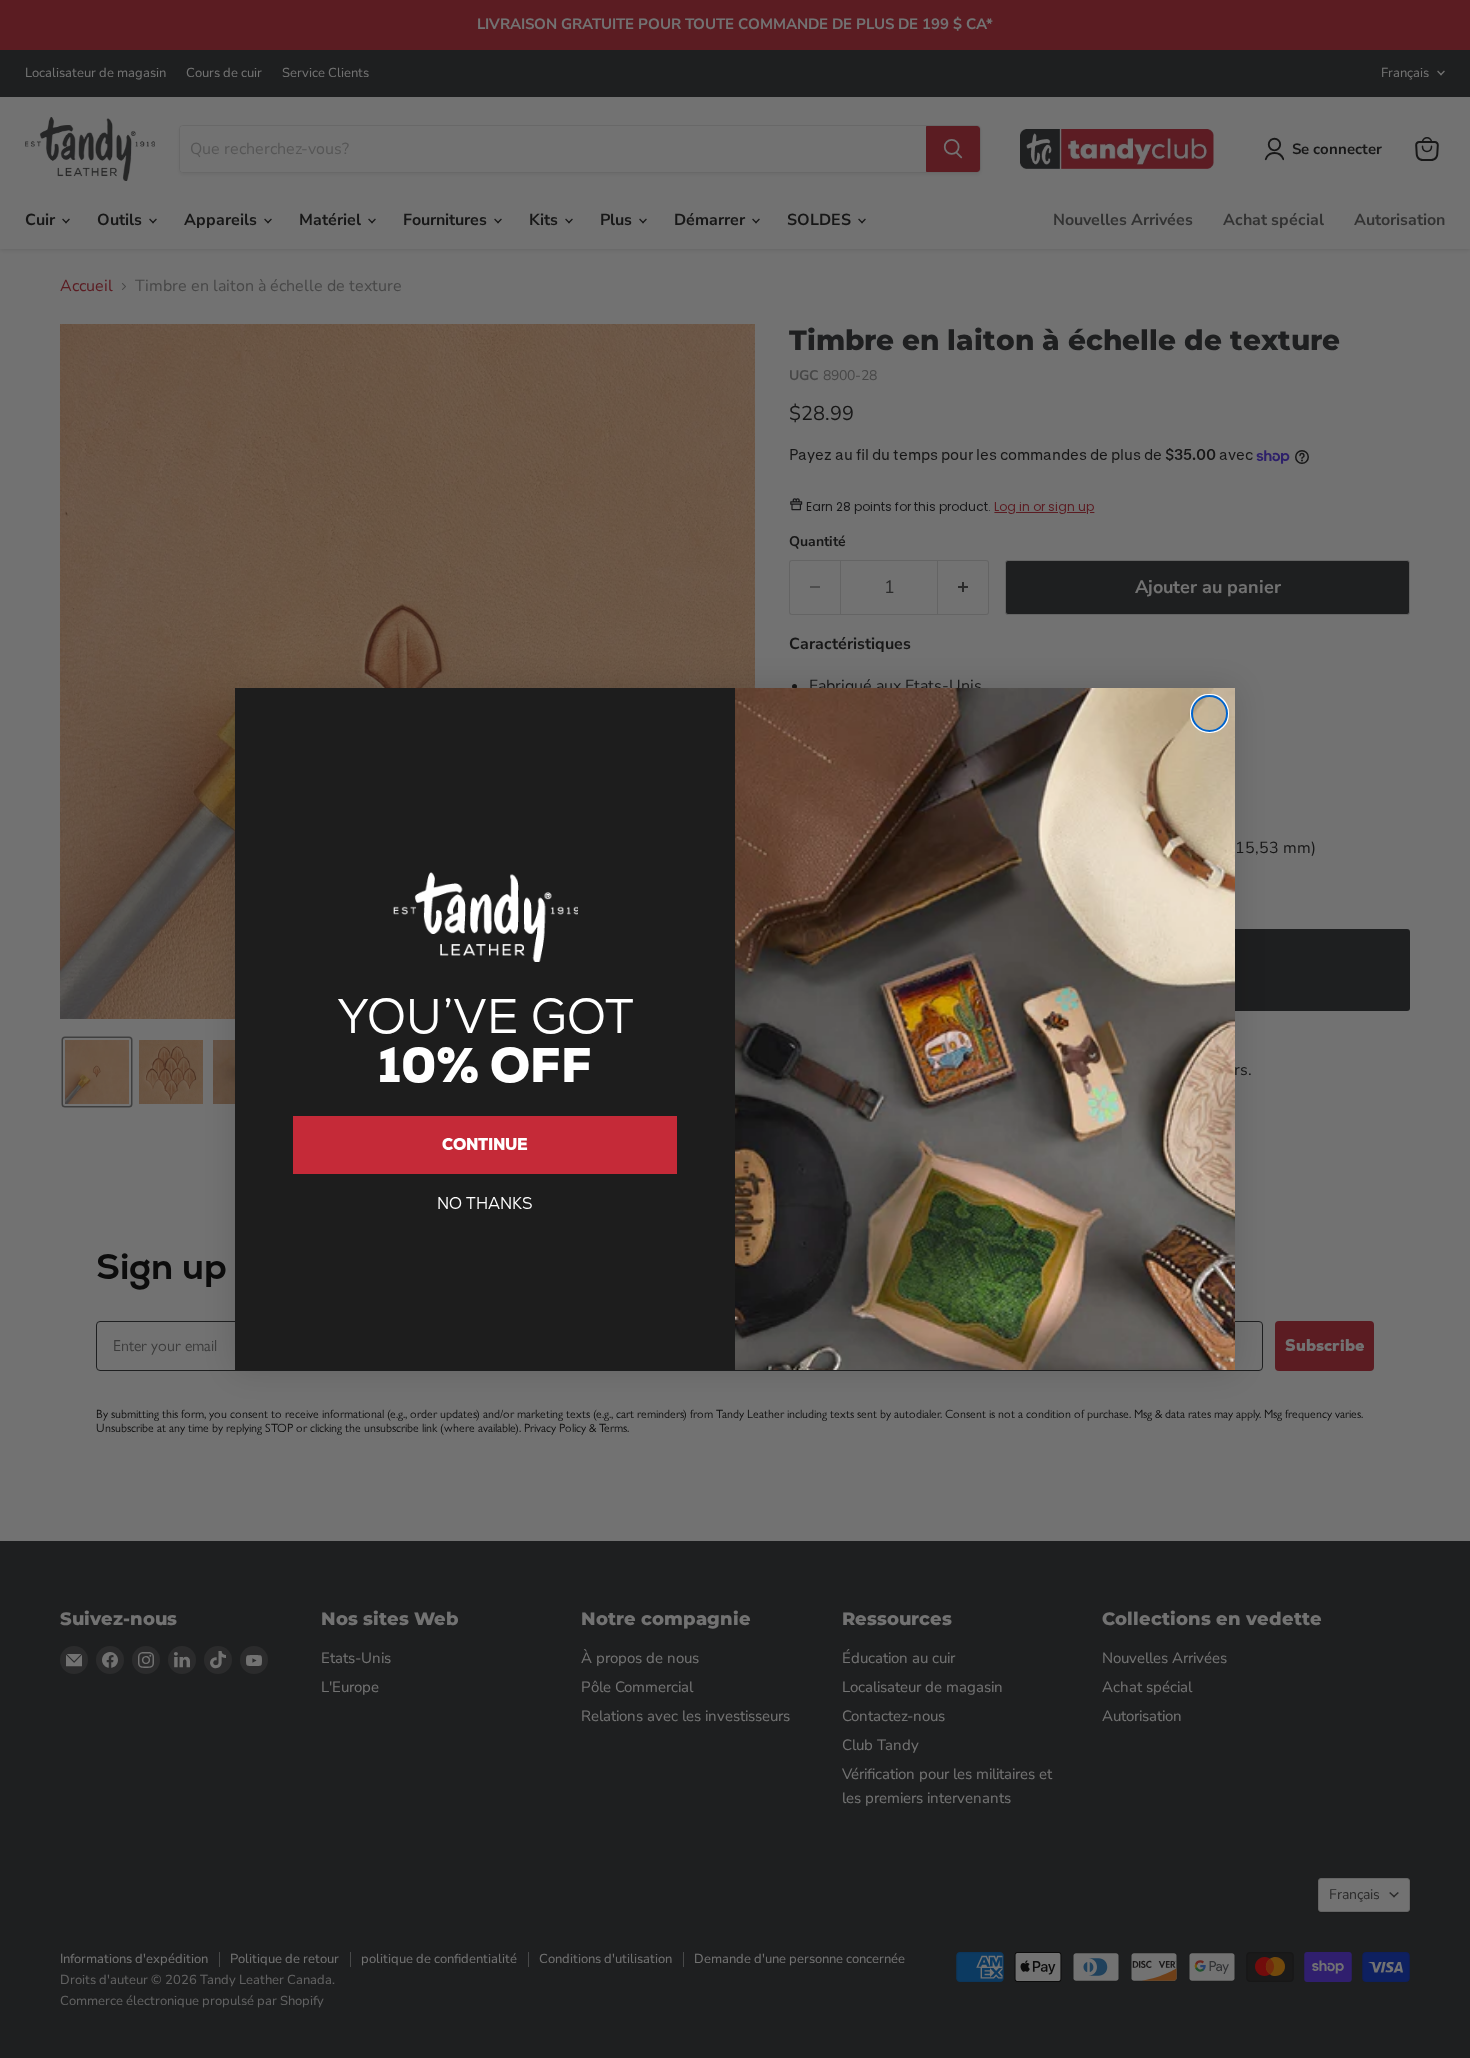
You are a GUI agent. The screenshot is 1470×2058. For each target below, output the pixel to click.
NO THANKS (485, 1203)
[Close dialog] (1209, 713)
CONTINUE (485, 1144)
